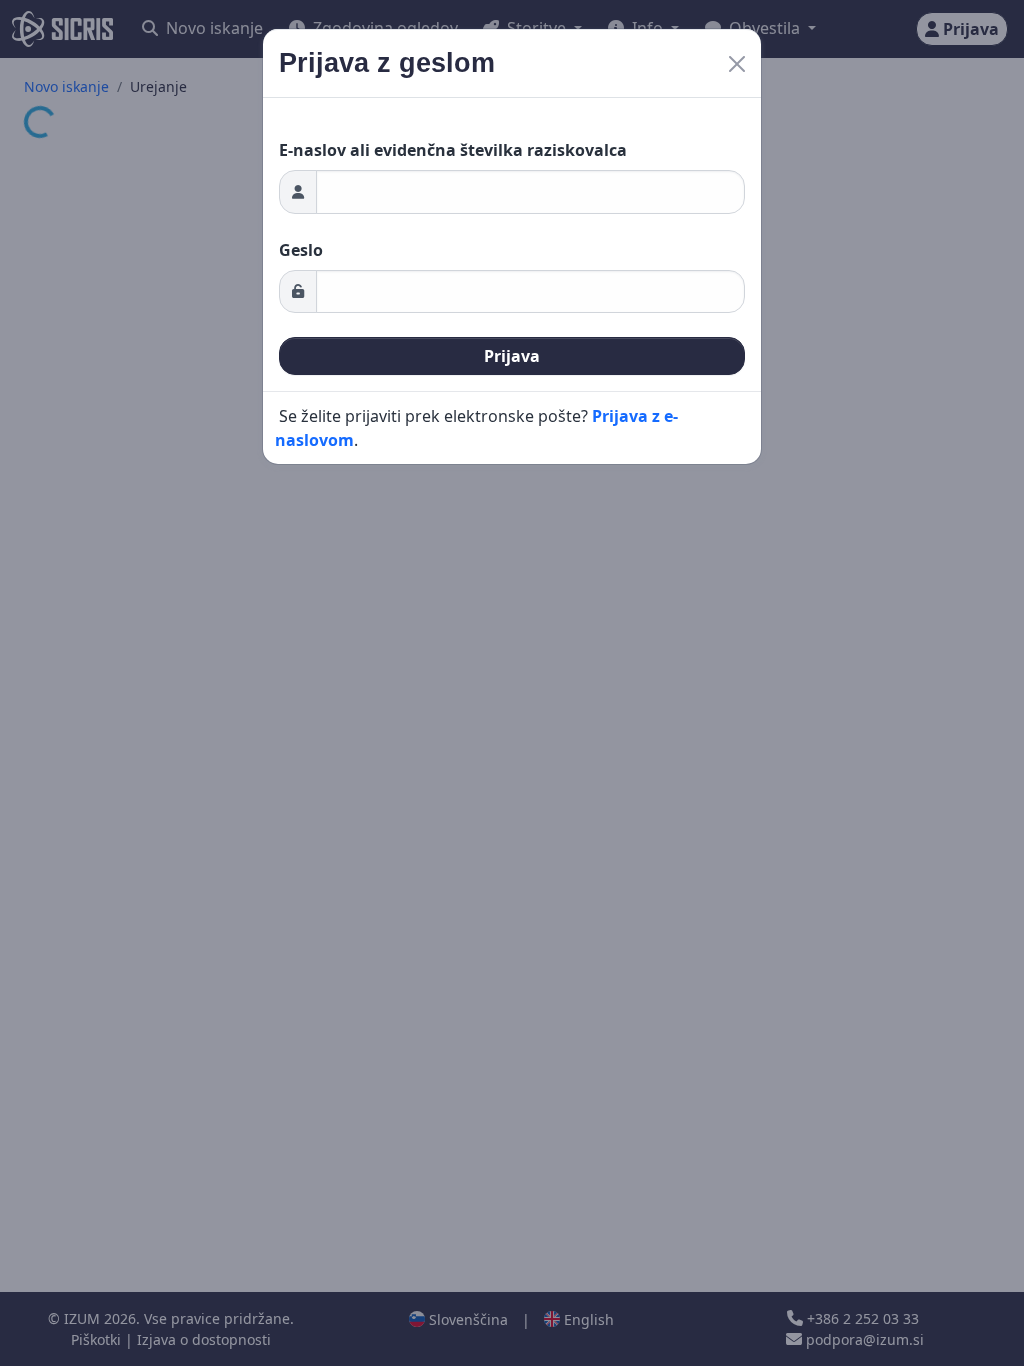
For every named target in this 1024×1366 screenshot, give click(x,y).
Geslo (301, 250)
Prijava (512, 356)
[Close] (737, 64)
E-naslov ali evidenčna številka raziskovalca (453, 150)
